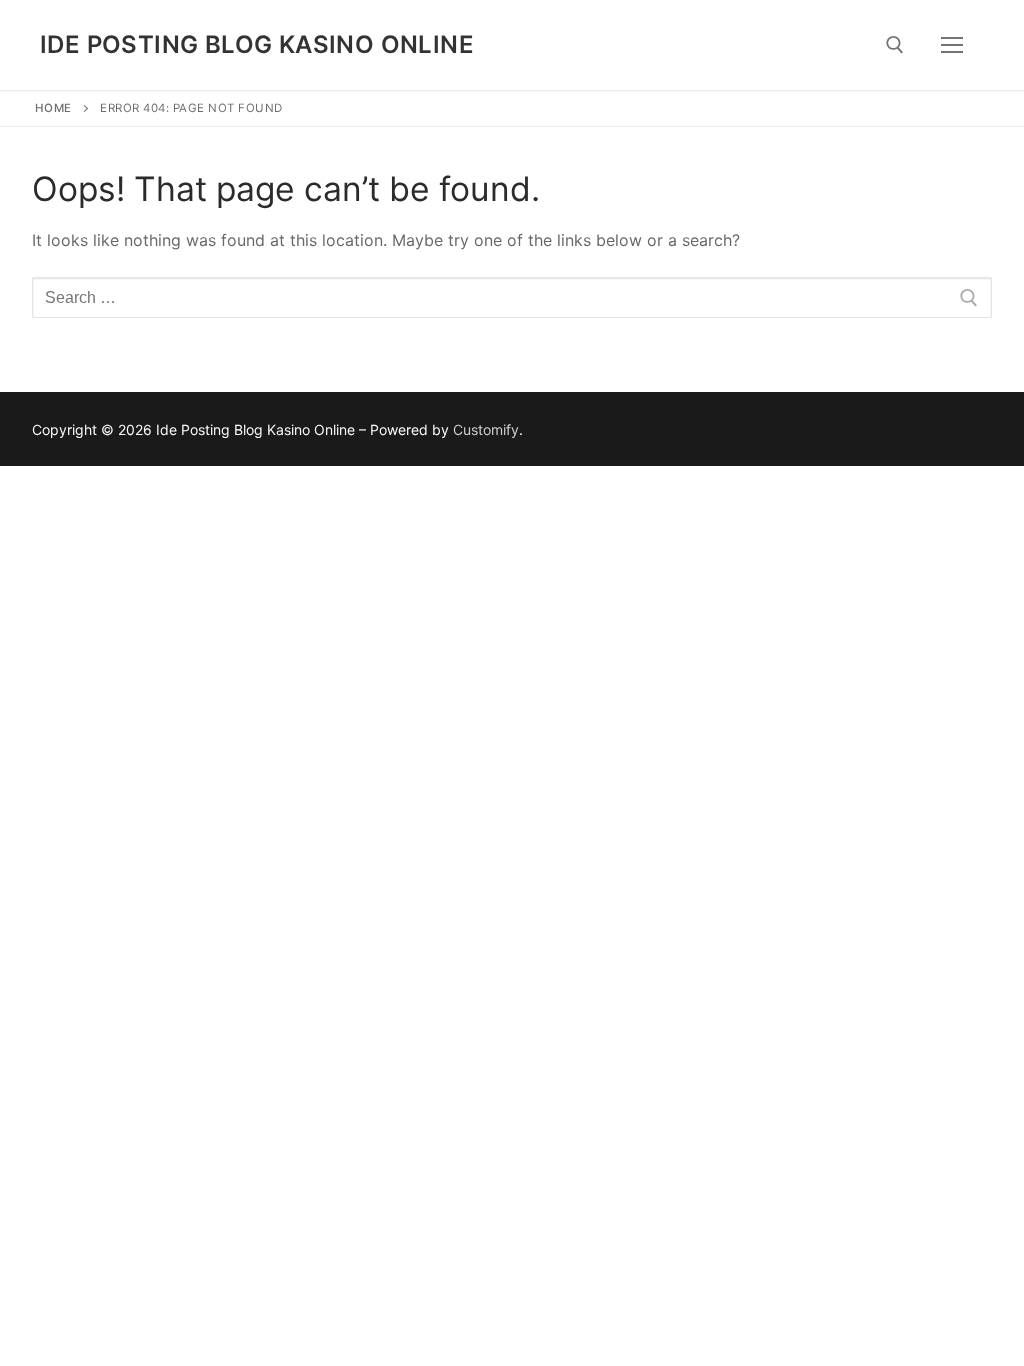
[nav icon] (952, 45)
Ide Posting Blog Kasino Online (257, 44)
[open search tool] (895, 45)
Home (53, 108)
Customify (486, 429)
